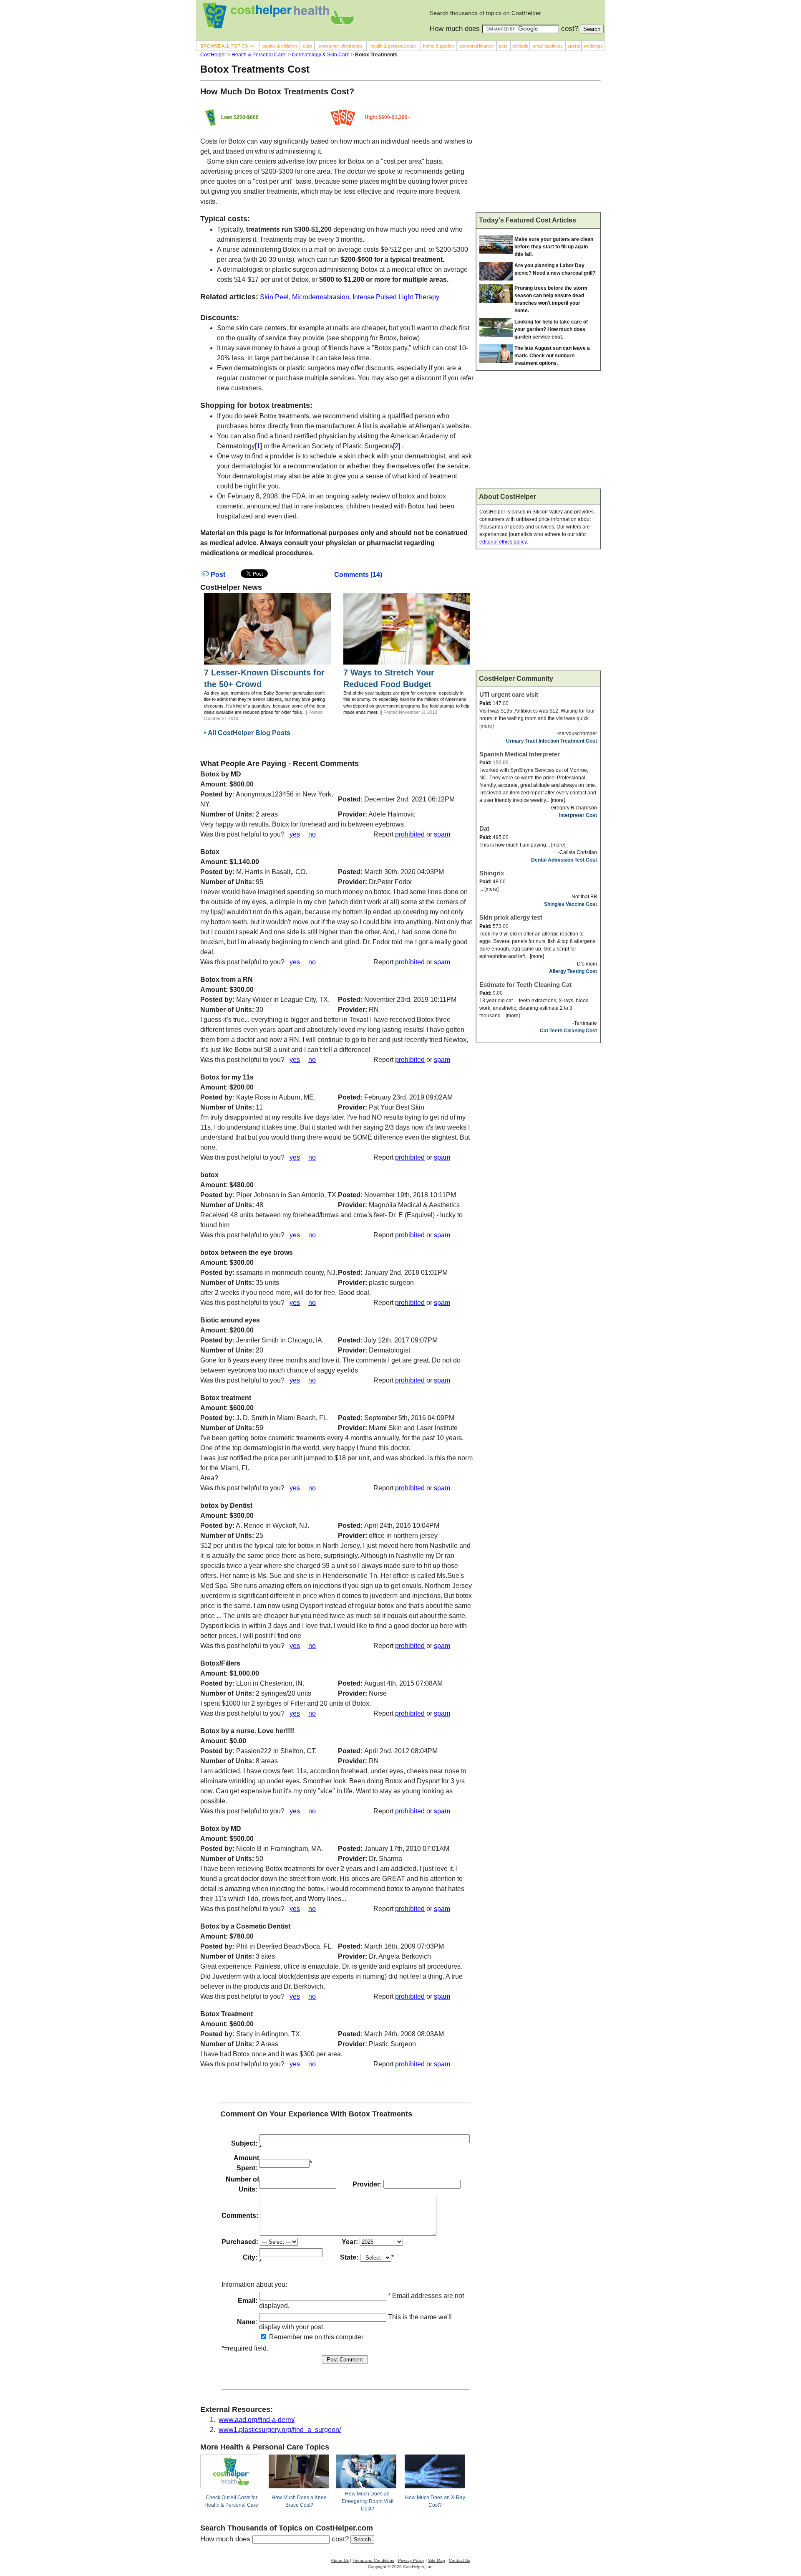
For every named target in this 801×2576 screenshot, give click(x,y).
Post (217, 575)
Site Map (437, 2560)
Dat (484, 828)
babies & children (280, 46)
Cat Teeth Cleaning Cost (568, 1031)
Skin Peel (274, 297)
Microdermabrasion (321, 297)
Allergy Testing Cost (573, 971)
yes (295, 834)
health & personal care (393, 46)
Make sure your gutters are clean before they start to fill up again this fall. (554, 247)
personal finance (477, 46)
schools (520, 46)
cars (307, 46)
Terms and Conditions (373, 2560)
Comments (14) (358, 575)
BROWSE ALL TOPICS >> (227, 46)
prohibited (410, 834)
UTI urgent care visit (509, 694)
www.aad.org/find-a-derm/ (257, 2420)
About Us (340, 2560)
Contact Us (460, 2560)
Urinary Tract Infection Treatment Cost (552, 741)
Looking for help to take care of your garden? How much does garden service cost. (551, 329)
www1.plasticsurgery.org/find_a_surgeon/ (280, 2430)
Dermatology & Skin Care (321, 55)
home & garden (438, 46)
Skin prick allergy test (511, 917)
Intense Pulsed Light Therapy (396, 297)
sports (574, 46)
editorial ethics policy (503, 542)
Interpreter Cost (578, 815)
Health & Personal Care (258, 55)
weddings (593, 46)
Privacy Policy (411, 2560)
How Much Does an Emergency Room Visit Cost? (368, 2501)
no (312, 834)
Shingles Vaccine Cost (571, 904)
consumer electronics (341, 46)
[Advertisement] (538, 150)
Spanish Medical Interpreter (520, 754)
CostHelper (213, 55)
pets (503, 46)
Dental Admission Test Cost (564, 860)
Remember (285, 2337)
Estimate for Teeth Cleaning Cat (525, 985)
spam (442, 834)
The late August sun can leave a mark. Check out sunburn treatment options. (552, 356)
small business (548, 46)
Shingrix (492, 873)
